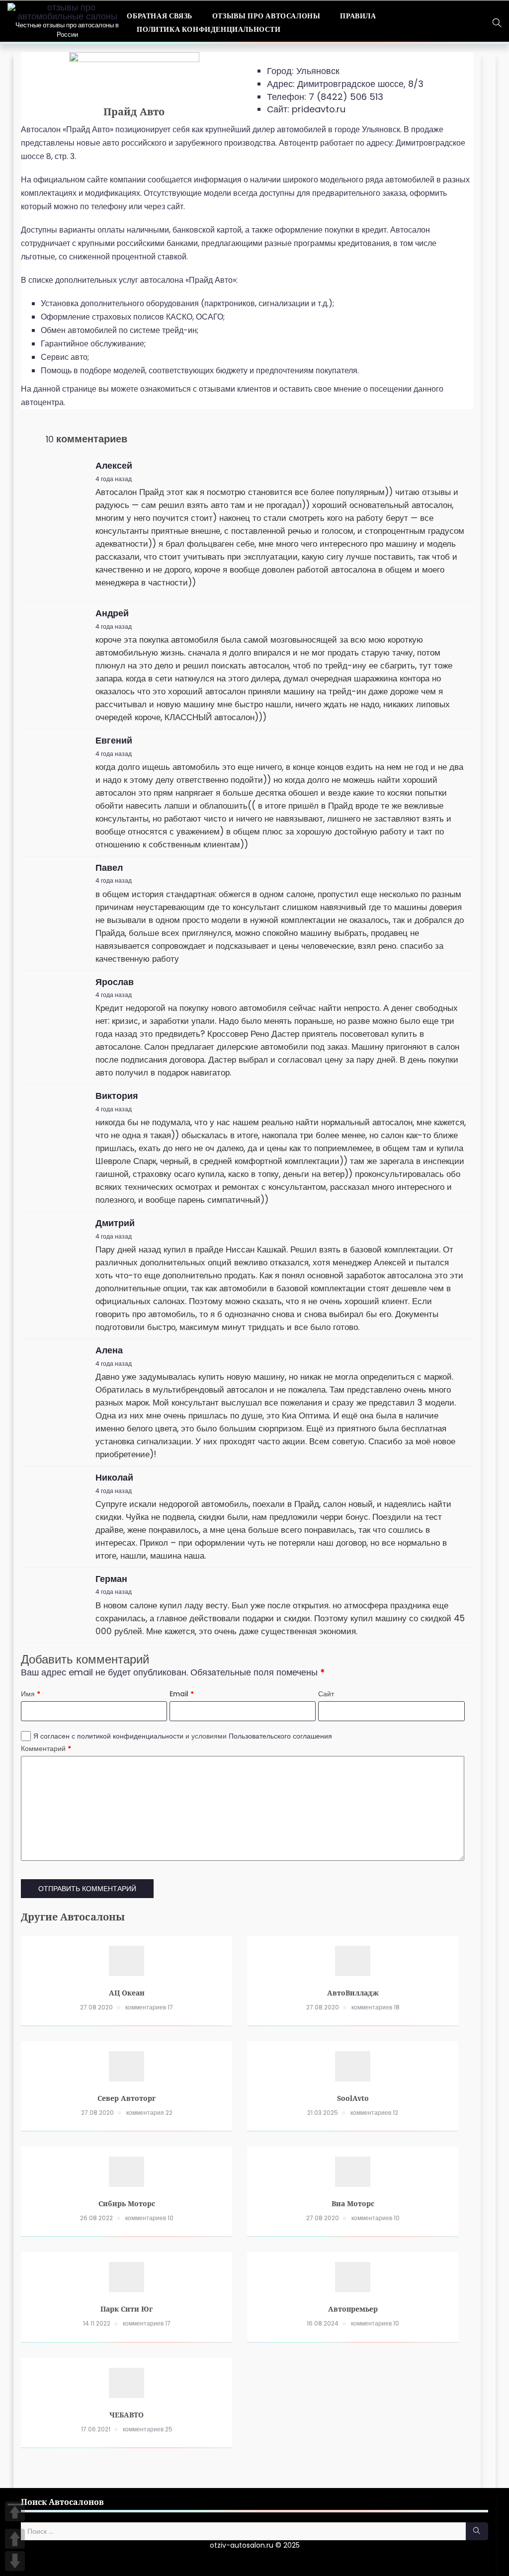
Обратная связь (159, 16)
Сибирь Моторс (127, 2203)
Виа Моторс (353, 2203)
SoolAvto (353, 2098)
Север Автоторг (127, 2098)
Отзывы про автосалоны (266, 16)
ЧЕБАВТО (127, 2415)
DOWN (15, 2561)
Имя (31, 1694)
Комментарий (46, 1748)
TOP (15, 2511)
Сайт (326, 1694)
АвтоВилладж (353, 1993)
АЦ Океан (127, 1993)
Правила (358, 16)
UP (15, 2539)
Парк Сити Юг (127, 2309)
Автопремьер (353, 2309)
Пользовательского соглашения (280, 1736)
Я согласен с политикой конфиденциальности (109, 1736)
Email (182, 1694)
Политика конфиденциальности (209, 29)
